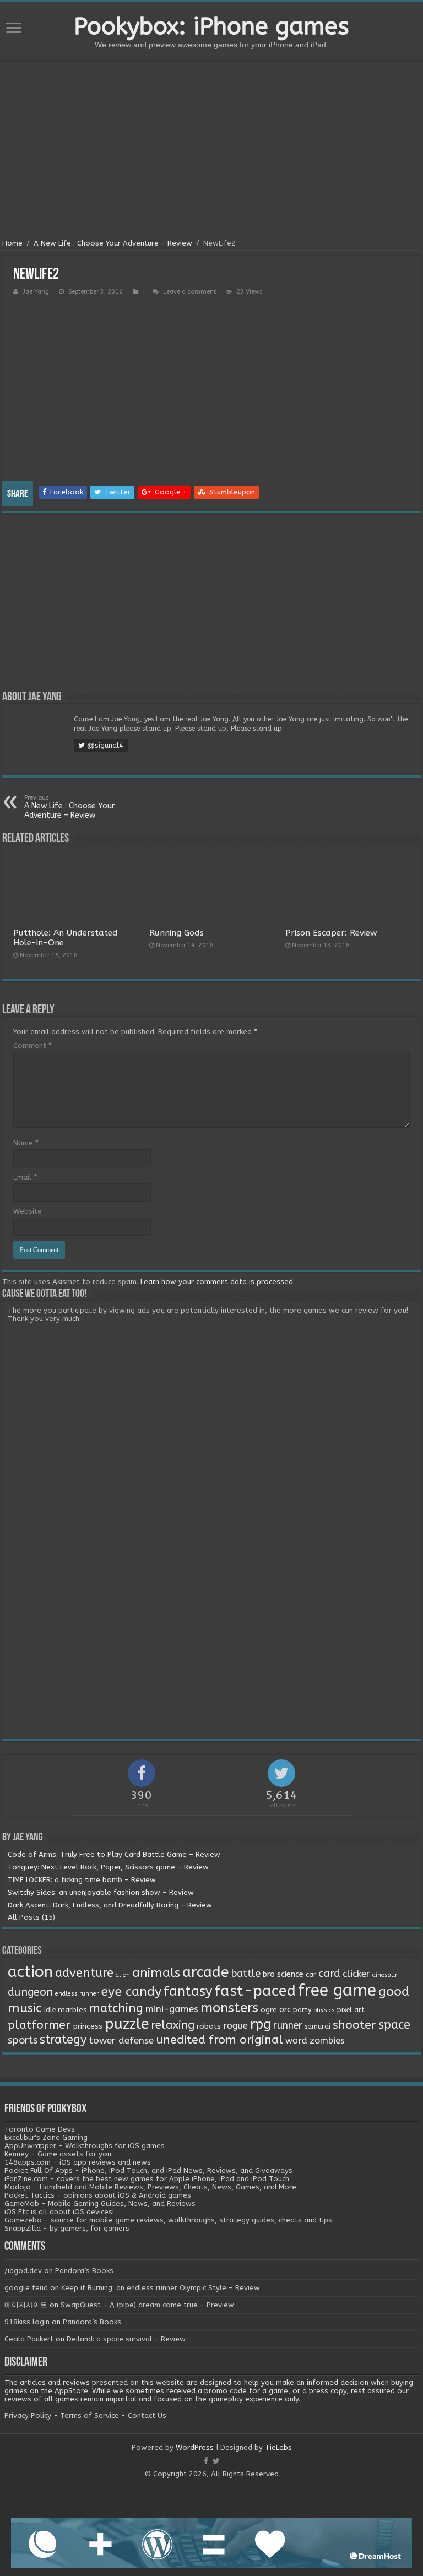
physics (324, 2010)
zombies (327, 2040)
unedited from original (219, 2040)
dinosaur (385, 1975)
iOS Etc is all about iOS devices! (59, 2212)
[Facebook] (206, 2461)
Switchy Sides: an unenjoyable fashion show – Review (101, 1892)
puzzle (127, 2024)
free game (337, 1990)
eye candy (131, 1991)
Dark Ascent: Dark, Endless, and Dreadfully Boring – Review (110, 1905)
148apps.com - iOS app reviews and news (78, 2162)
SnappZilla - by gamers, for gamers (67, 2228)
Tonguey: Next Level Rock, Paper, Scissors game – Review (108, 1867)
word (296, 2040)
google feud (26, 2288)
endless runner (77, 1994)
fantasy (188, 1991)
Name (26, 1143)
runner (288, 2026)
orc (285, 2010)
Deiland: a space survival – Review (126, 2339)
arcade (206, 1972)
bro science (283, 1974)
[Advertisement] (211, 151)
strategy (63, 2040)
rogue (235, 2026)
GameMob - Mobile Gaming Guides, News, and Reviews (100, 2203)
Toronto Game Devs (40, 2129)
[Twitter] (216, 2461)
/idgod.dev (23, 2271)
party (302, 2010)
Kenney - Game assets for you (58, 2154)
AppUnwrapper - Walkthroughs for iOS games (85, 2146)
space (394, 2025)
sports (23, 2040)
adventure (84, 1973)
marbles (72, 2010)
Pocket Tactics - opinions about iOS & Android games (98, 2195)
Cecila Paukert (29, 2339)
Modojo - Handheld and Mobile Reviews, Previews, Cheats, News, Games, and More (150, 2187)
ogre (269, 2010)
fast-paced (255, 1991)
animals (156, 1973)
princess (88, 2026)
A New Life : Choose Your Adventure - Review (113, 243)
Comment (32, 1045)
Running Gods (177, 933)
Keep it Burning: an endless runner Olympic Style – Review (161, 2288)
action (30, 1972)
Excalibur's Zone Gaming (46, 2137)
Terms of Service (90, 2415)
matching (116, 2008)
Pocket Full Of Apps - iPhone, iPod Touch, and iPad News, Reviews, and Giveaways (148, 2170)
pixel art (351, 2010)
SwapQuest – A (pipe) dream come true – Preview (147, 2305)
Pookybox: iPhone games (211, 26)
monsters (229, 2008)
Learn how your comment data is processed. (218, 1282)
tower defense (121, 2040)
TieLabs (278, 2447)
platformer (39, 2025)
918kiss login (27, 2322)
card (329, 1974)
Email (25, 1177)
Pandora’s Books (84, 2271)
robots (209, 2026)
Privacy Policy (28, 2415)
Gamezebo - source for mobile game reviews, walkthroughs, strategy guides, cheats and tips (168, 2220)
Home (12, 243)
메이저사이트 (26, 2305)
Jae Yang (36, 292)
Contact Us (147, 2415)
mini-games (172, 2009)
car (311, 1975)
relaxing (173, 2025)
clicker (356, 1974)
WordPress (195, 2447)
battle (246, 1974)
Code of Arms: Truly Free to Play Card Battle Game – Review (114, 1854)
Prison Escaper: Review (331, 933)
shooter (354, 2025)
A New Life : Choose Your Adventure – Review (69, 807)
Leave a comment (189, 292)
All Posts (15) (31, 1917)
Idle (50, 2010)
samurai (318, 2026)
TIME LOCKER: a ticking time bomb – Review (82, 1880)
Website (28, 1211)
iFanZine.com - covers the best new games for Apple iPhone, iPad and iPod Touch (147, 2179)
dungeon (30, 1992)
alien (123, 1975)
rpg (261, 2024)
